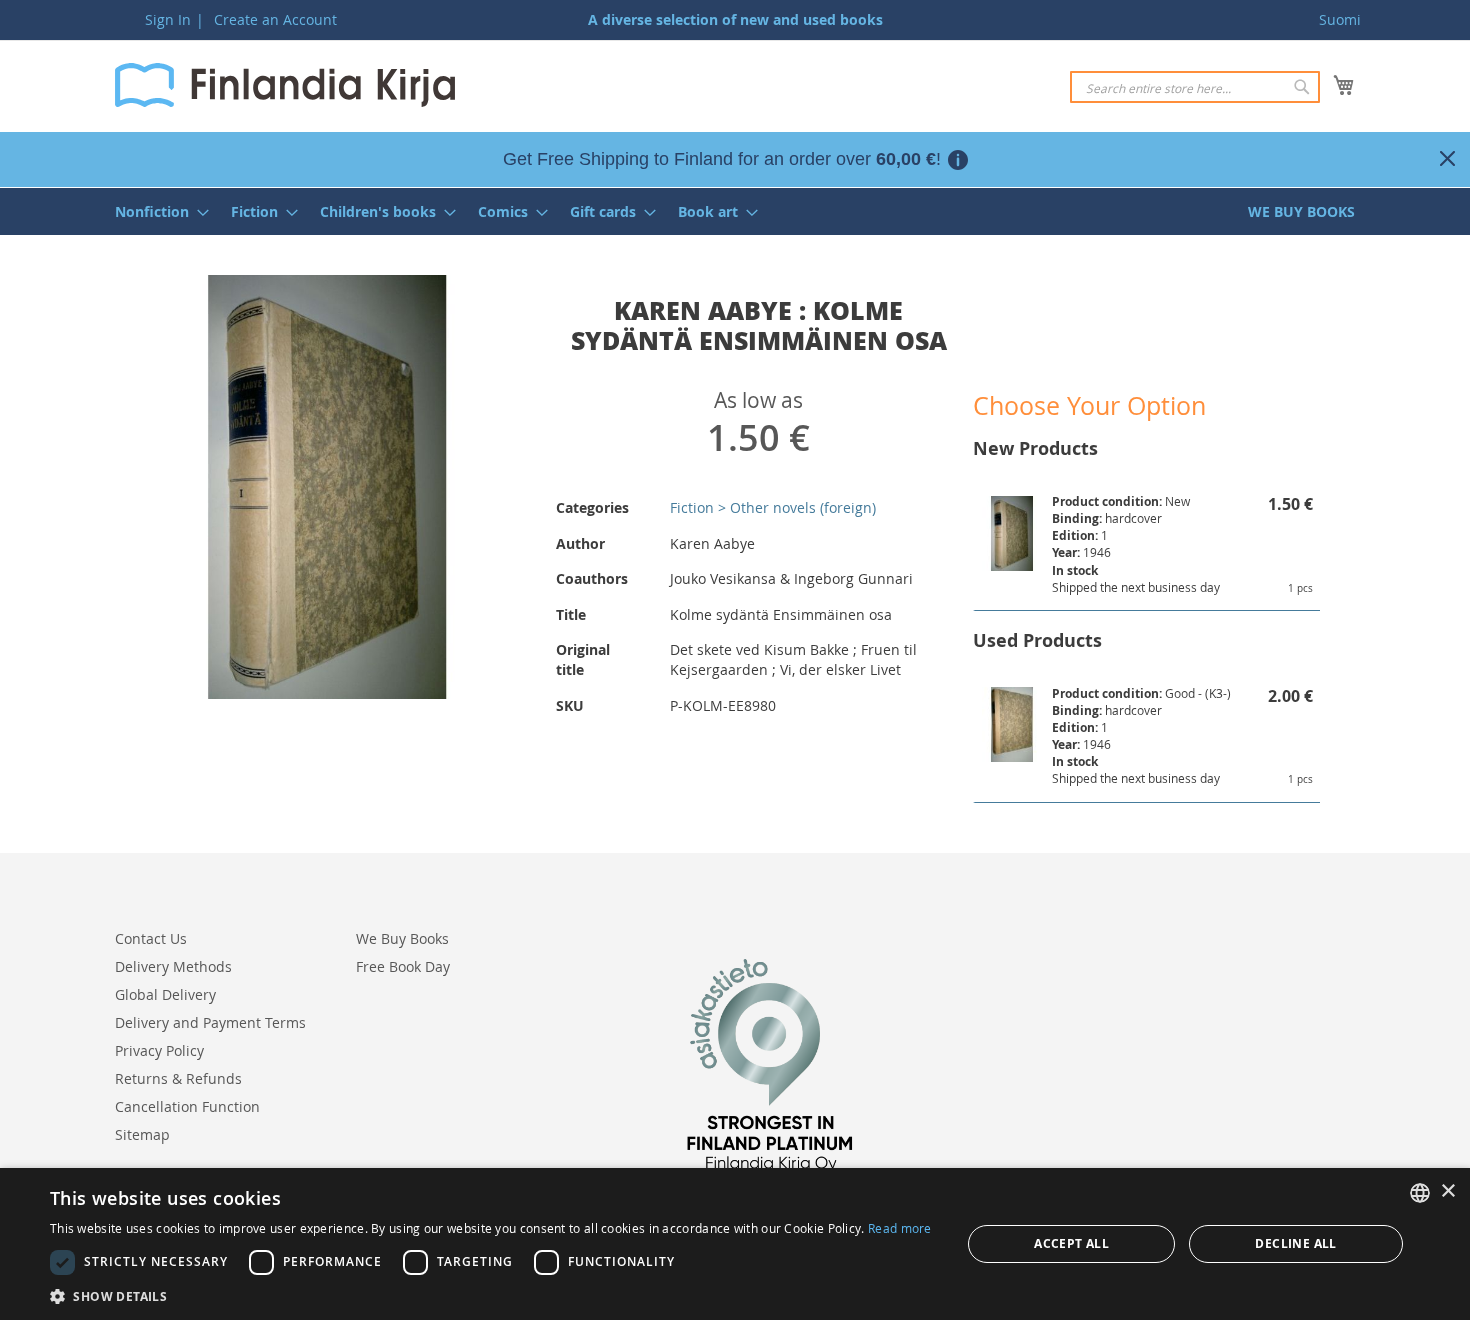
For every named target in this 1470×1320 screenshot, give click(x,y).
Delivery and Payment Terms (210, 1022)
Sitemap (142, 1134)
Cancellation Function (187, 1106)
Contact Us (151, 938)
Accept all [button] (1071, 1243)
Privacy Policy (159, 1050)
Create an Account (275, 19)
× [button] (1447, 1191)
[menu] (735, 211)
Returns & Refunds (178, 1078)
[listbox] (1420, 1193)
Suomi (1340, 19)
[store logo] (285, 85)
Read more (900, 1228)
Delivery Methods (173, 966)
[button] (491, 1295)
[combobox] (1195, 87)
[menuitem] (156, 211)
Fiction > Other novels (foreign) (773, 507)
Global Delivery (165, 994)
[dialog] (735, 1244)
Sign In (168, 19)
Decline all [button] (1295, 1243)
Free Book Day (403, 966)
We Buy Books (402, 938)
